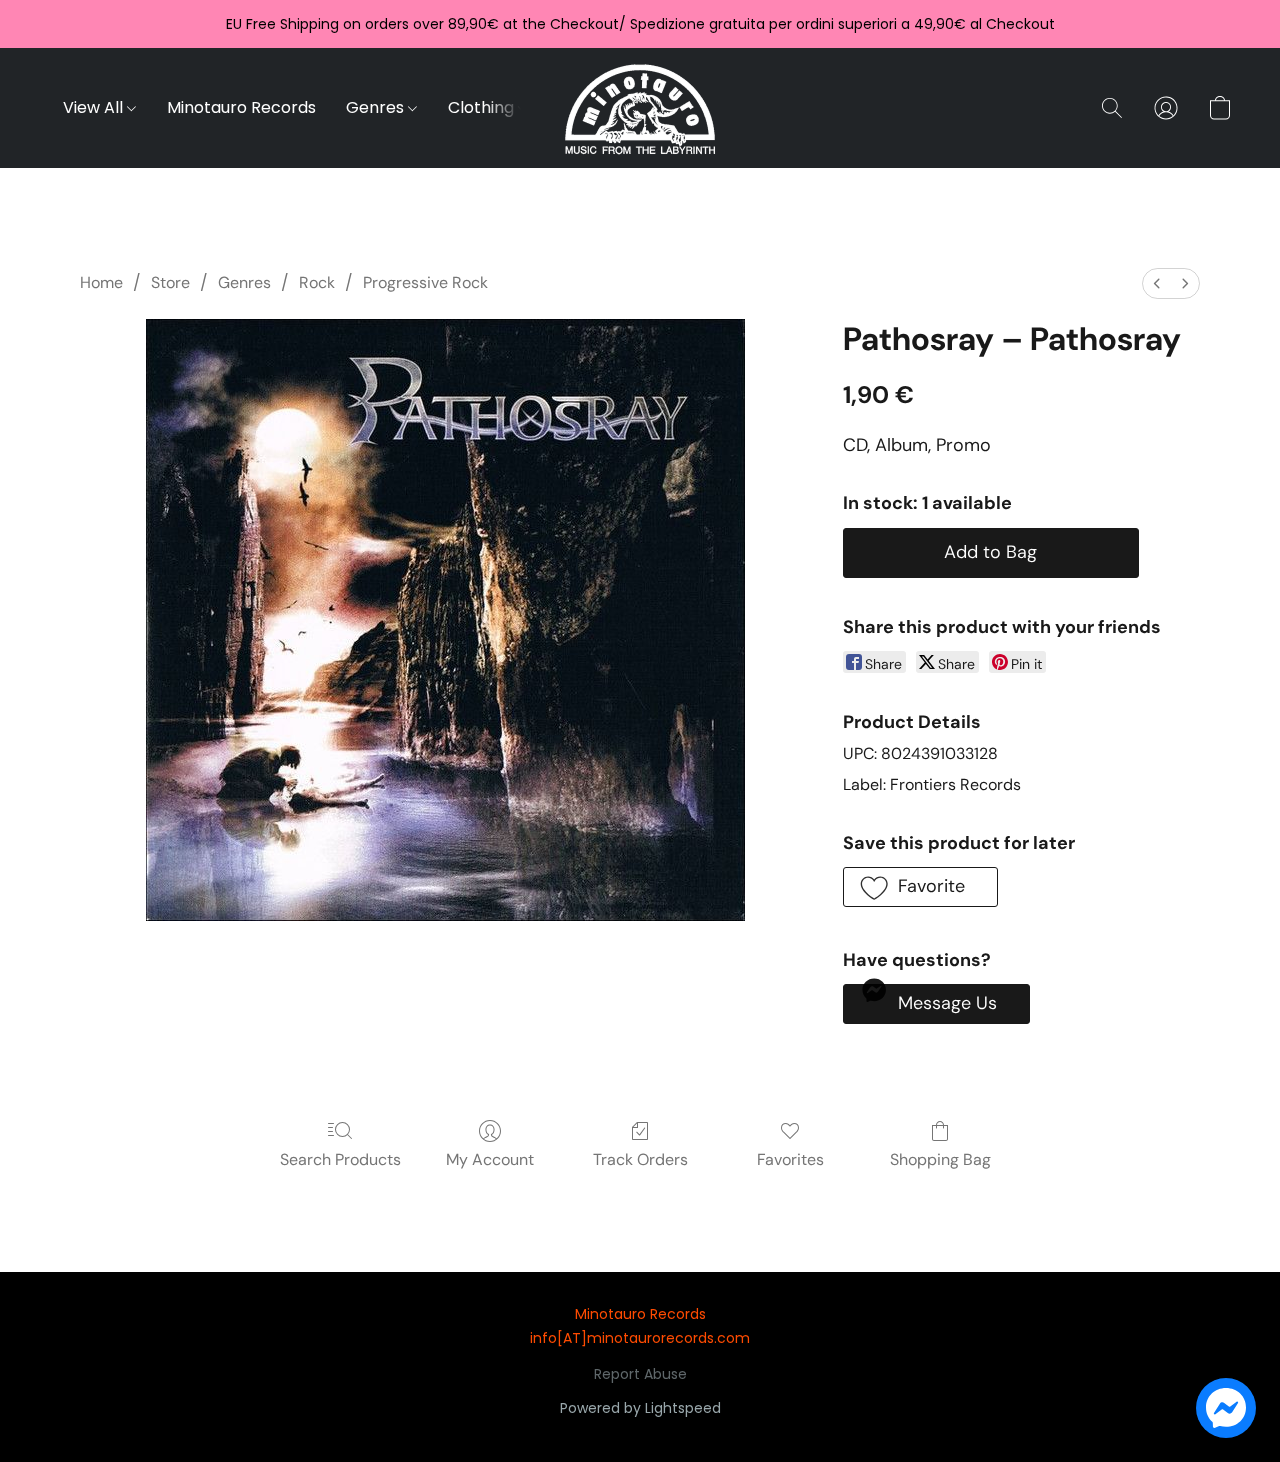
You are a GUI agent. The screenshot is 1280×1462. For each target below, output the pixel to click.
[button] (640, 108)
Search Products (340, 1159)
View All (95, 107)
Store (170, 282)
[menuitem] (1157, 283)
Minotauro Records (241, 107)
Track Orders (640, 1159)
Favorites (790, 1159)
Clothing (483, 107)
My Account (490, 1159)
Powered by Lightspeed (640, 1408)
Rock (317, 282)
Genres (377, 107)
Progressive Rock (425, 282)
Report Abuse (640, 1374)
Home (101, 282)
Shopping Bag (940, 1159)
